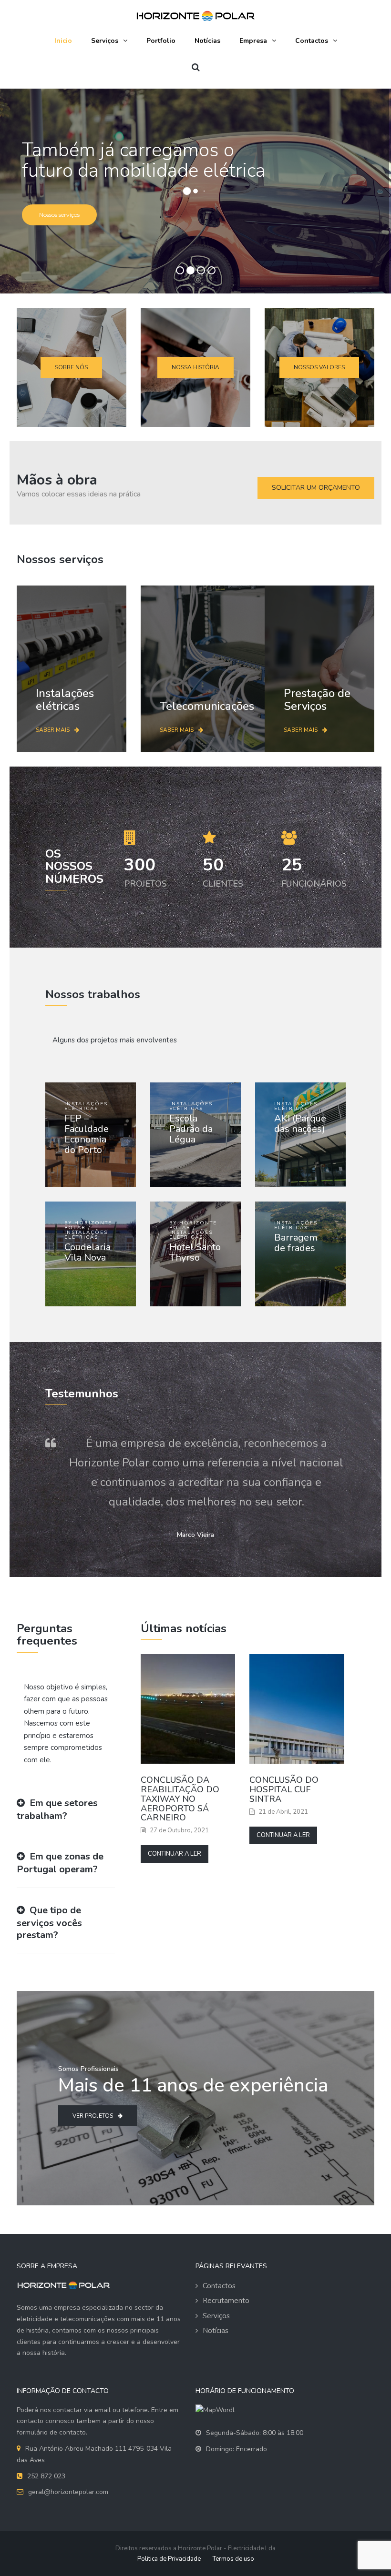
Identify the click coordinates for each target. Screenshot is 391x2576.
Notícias (207, 41)
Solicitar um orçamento (316, 488)
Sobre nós (71, 367)
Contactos (312, 41)
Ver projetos (93, 2116)
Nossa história (195, 367)
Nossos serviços (59, 215)
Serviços (105, 41)
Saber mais (53, 730)
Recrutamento (226, 2301)
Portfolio (161, 41)
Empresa (253, 41)
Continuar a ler (175, 1854)
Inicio (63, 41)
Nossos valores (319, 367)
